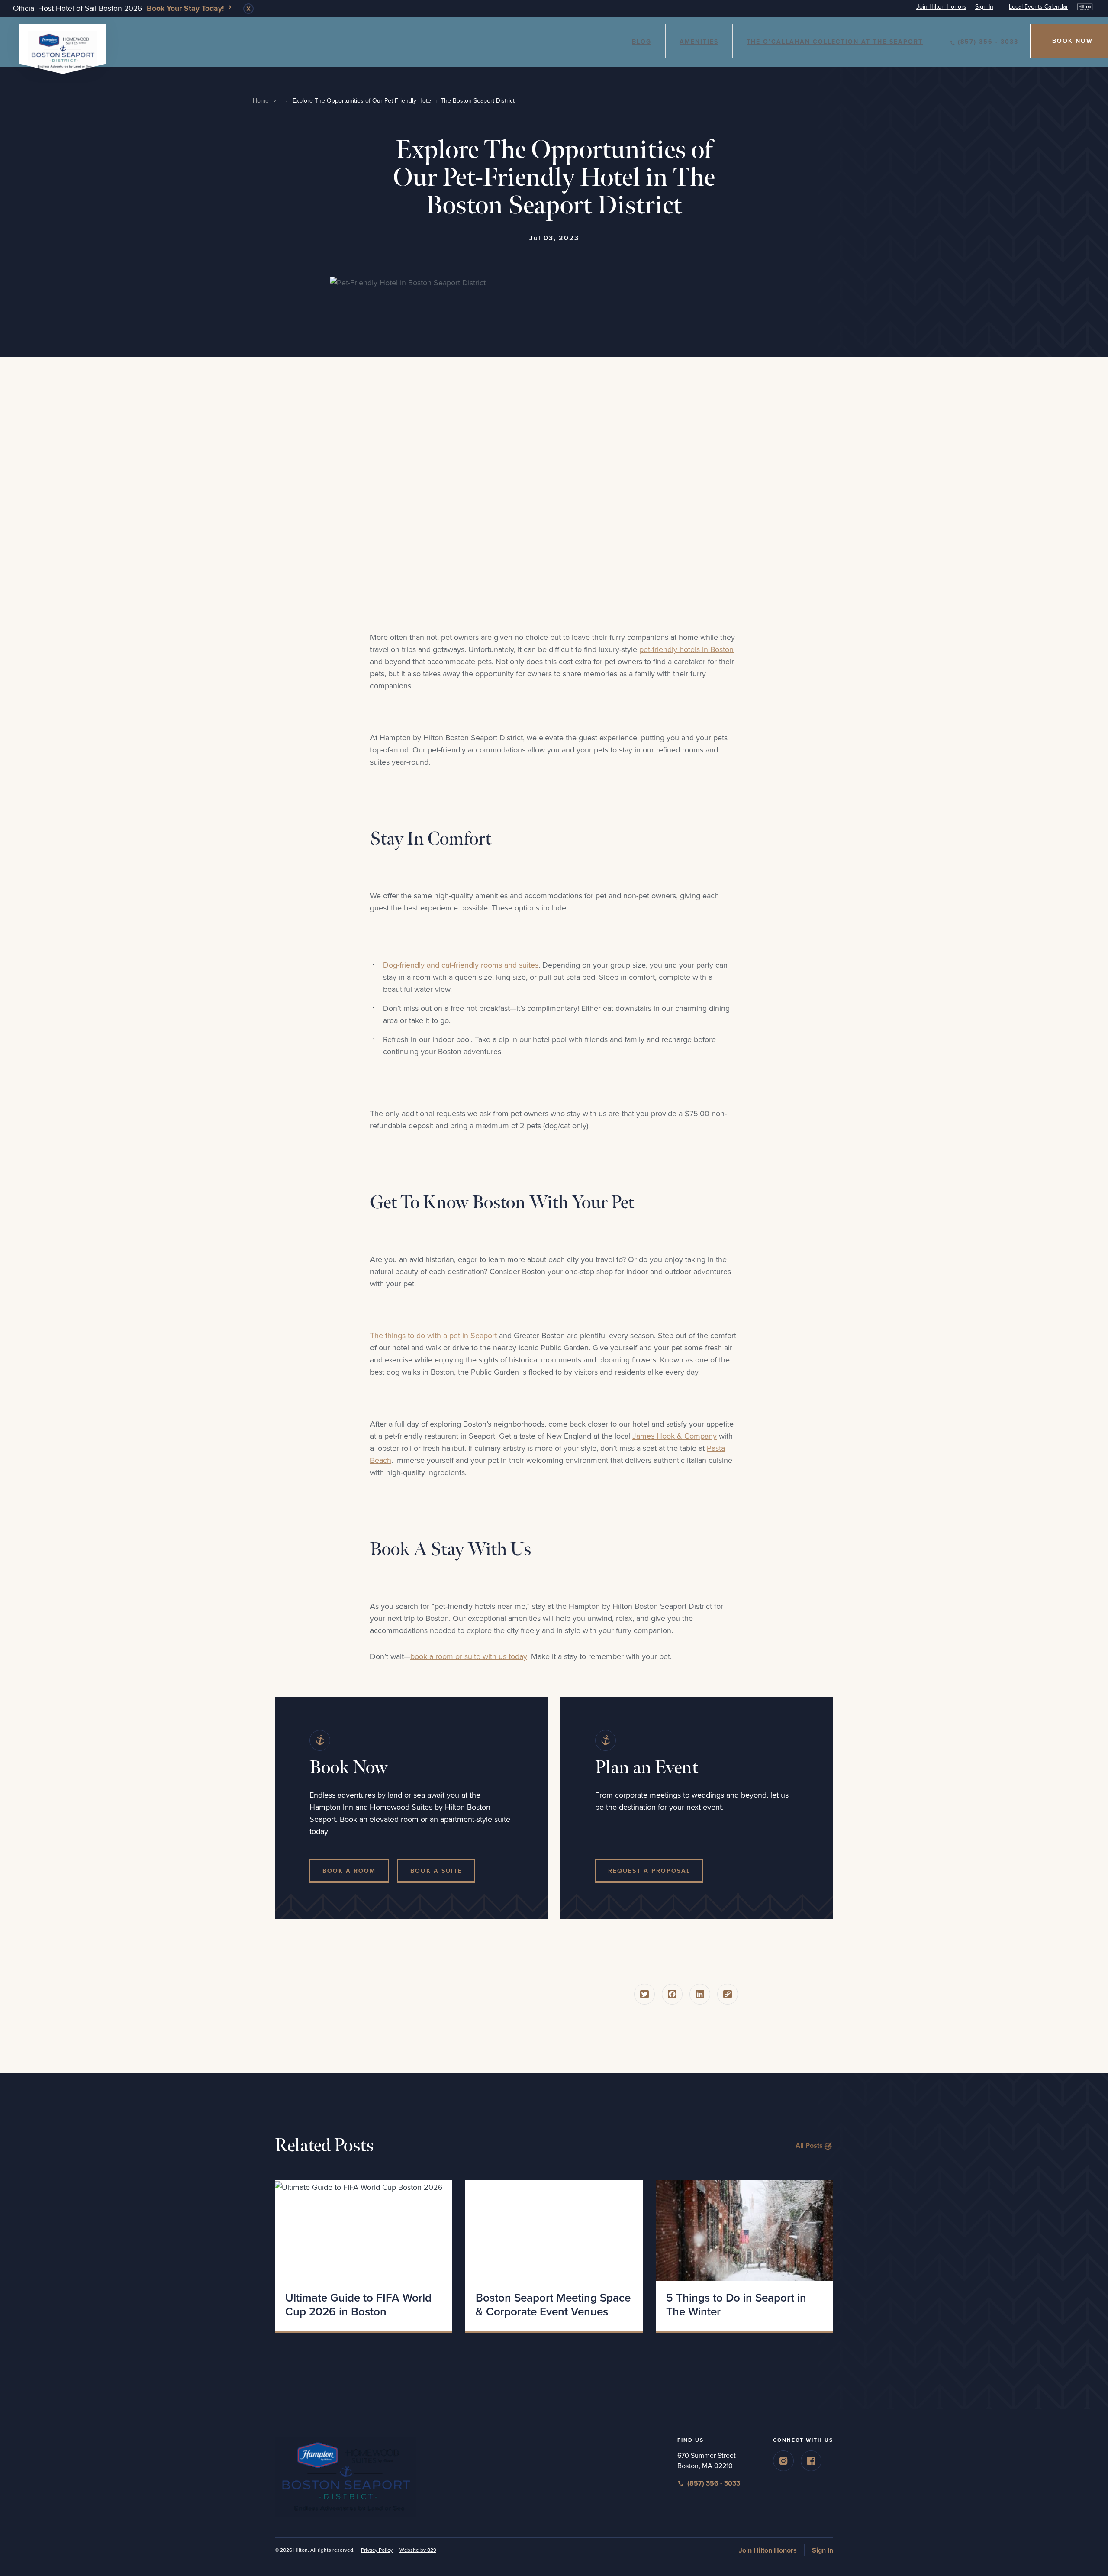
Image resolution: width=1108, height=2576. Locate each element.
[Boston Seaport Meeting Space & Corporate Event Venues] (554, 2231)
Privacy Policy (377, 2550)
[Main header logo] (63, 48)
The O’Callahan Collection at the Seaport (835, 42)
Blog (642, 42)
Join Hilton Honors (941, 7)
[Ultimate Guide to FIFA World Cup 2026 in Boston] (364, 2231)
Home (261, 101)
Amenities (699, 42)
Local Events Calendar (1039, 7)
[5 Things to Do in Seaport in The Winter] (744, 2231)
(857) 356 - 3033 (988, 42)
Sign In (984, 7)
